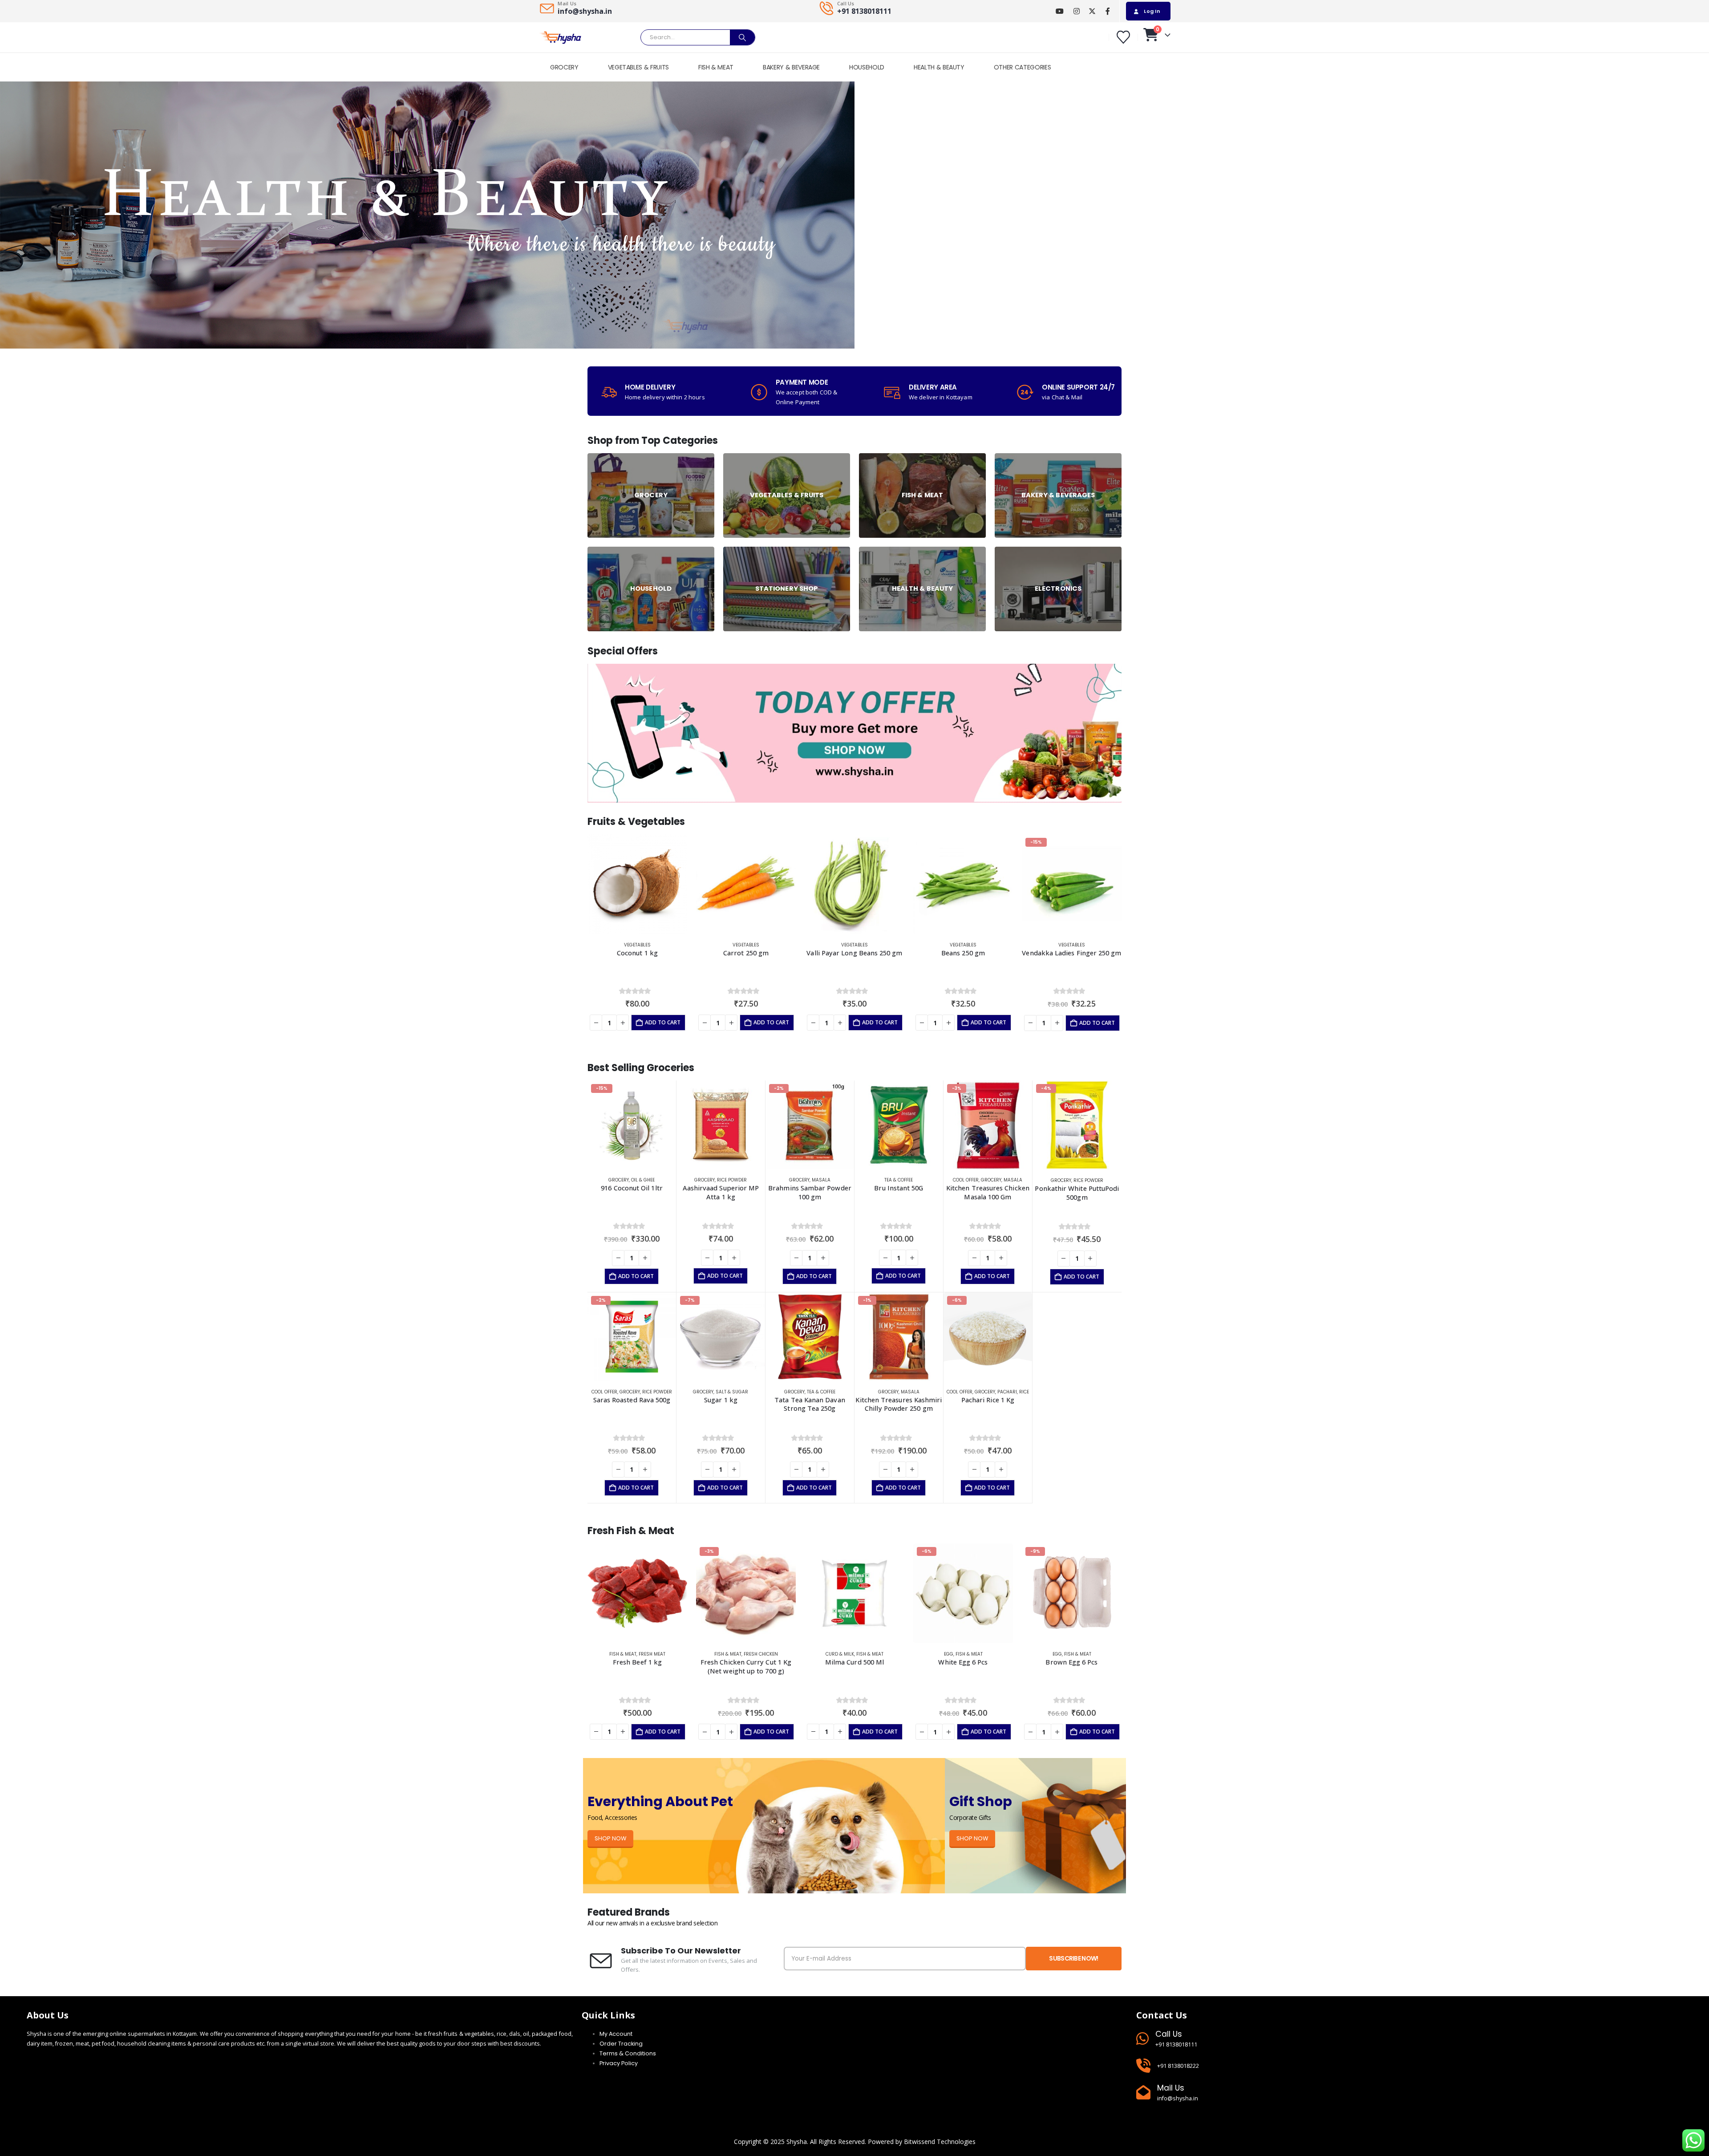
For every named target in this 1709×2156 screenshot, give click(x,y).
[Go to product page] (637, 884)
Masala (821, 1180)
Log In (1152, 11)
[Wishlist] (1123, 37)
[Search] (742, 37)
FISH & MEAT (716, 67)
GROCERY (564, 67)
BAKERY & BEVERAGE (791, 67)
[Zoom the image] (854, 669)
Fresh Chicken (652, 1654)
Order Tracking (621, 2044)
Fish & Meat (619, 1654)
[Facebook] (1108, 11)
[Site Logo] (561, 38)
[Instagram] (1076, 11)
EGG (840, 1654)
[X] (1092, 11)
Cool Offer (966, 1180)
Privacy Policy (619, 2063)
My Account (616, 2034)
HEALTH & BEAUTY (939, 67)
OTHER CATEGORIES (1022, 67)
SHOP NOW (610, 1838)
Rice (1024, 1392)
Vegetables (637, 945)
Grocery (619, 1180)
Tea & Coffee (899, 1180)
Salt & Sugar (732, 1392)
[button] (572, 939)
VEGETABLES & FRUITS (638, 67)
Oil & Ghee (643, 1180)
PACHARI (1007, 1392)
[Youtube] (1059, 11)
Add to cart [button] (663, 1022)
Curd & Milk (731, 1654)
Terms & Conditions (628, 2053)
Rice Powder (732, 1180)
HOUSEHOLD (867, 67)
